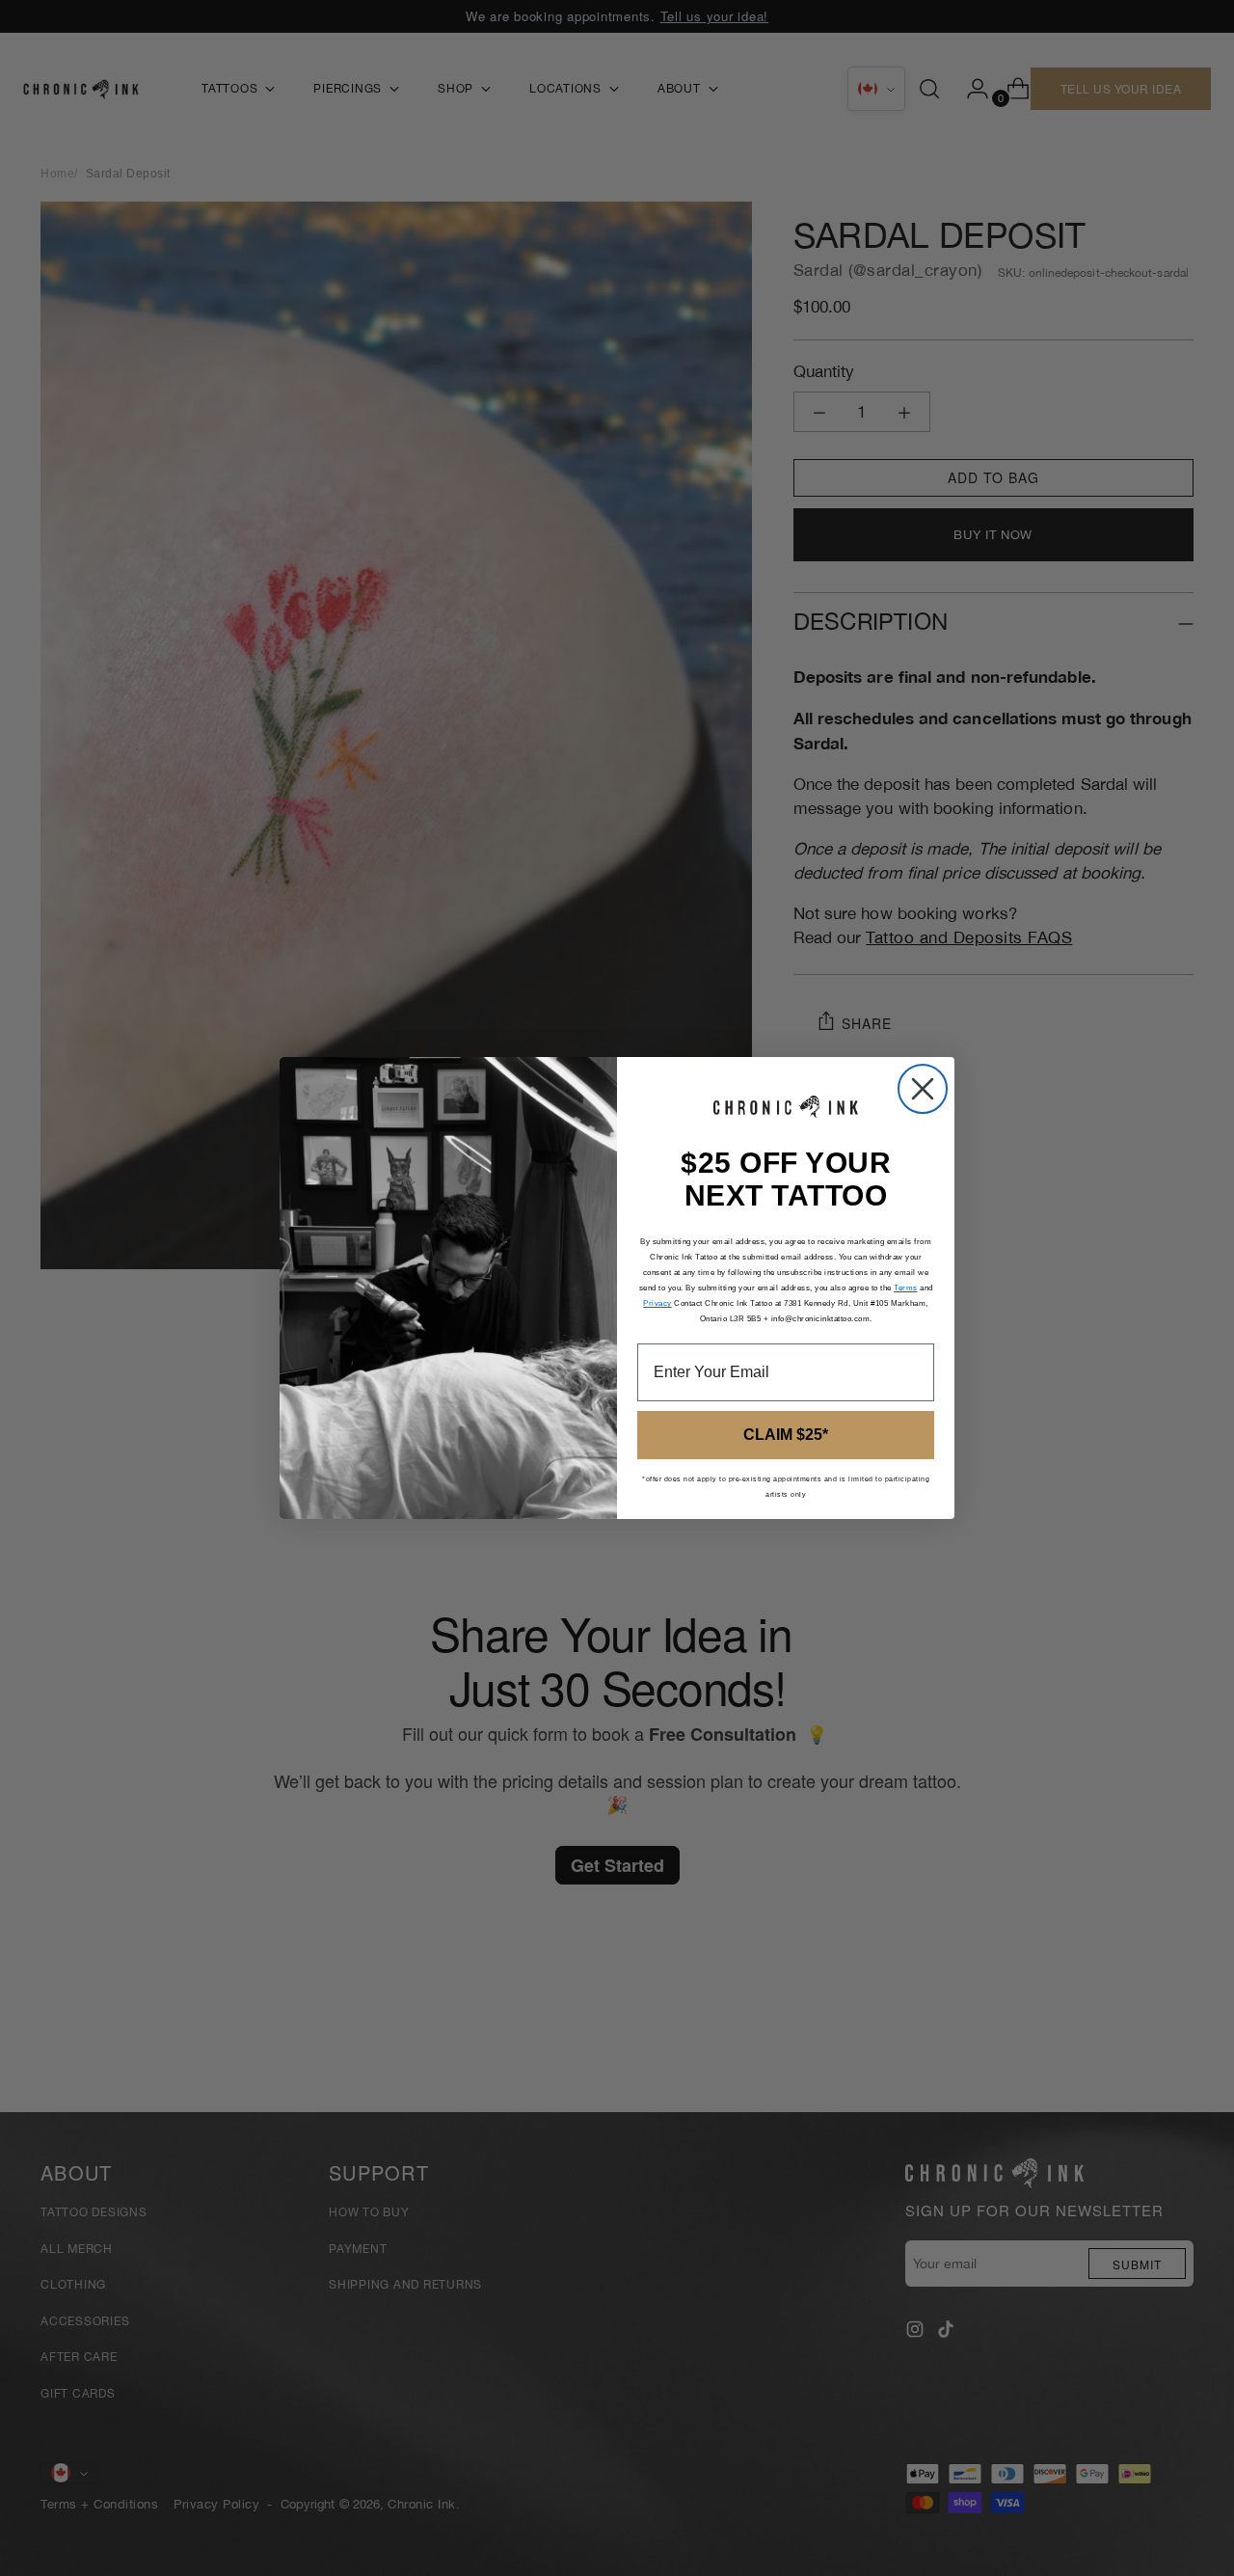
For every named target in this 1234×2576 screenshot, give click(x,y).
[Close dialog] (923, 1089)
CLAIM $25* (786, 1435)
